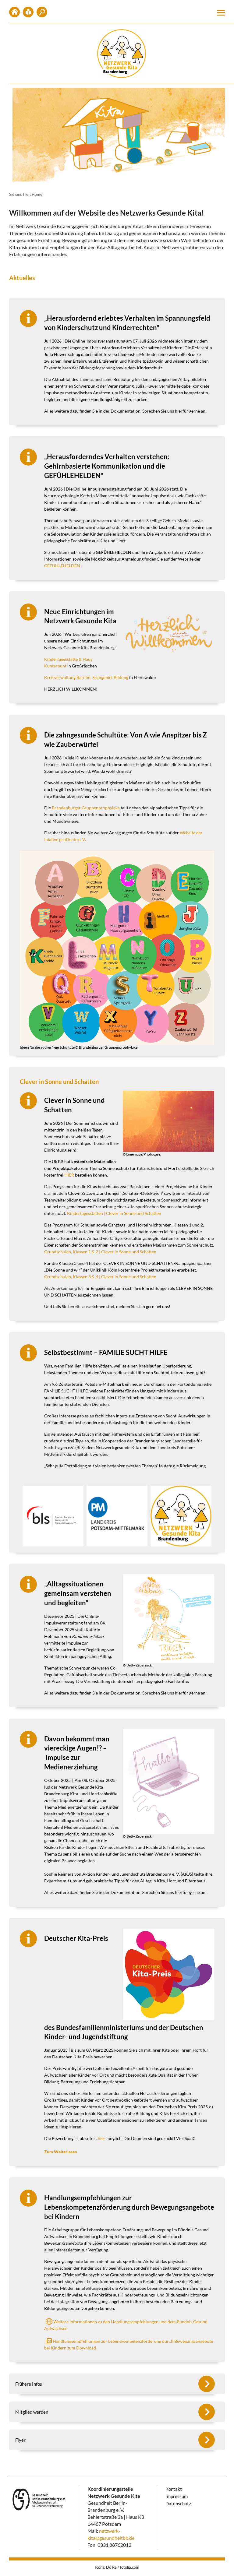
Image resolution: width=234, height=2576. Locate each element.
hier (102, 2138)
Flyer (20, 2440)
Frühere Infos (29, 2384)
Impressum (177, 2496)
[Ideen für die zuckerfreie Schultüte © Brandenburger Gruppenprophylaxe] (117, 948)
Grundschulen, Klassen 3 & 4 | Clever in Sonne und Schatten (100, 1277)
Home (14, 12)
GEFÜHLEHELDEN (62, 566)
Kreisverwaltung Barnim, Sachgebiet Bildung (86, 677)
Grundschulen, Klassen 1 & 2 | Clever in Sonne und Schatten (100, 1252)
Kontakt (28, 12)
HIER (69, 1175)
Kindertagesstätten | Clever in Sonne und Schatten (114, 1213)
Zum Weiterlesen (61, 2152)
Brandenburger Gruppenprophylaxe (86, 808)
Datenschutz (178, 2504)
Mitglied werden (42, 12)
